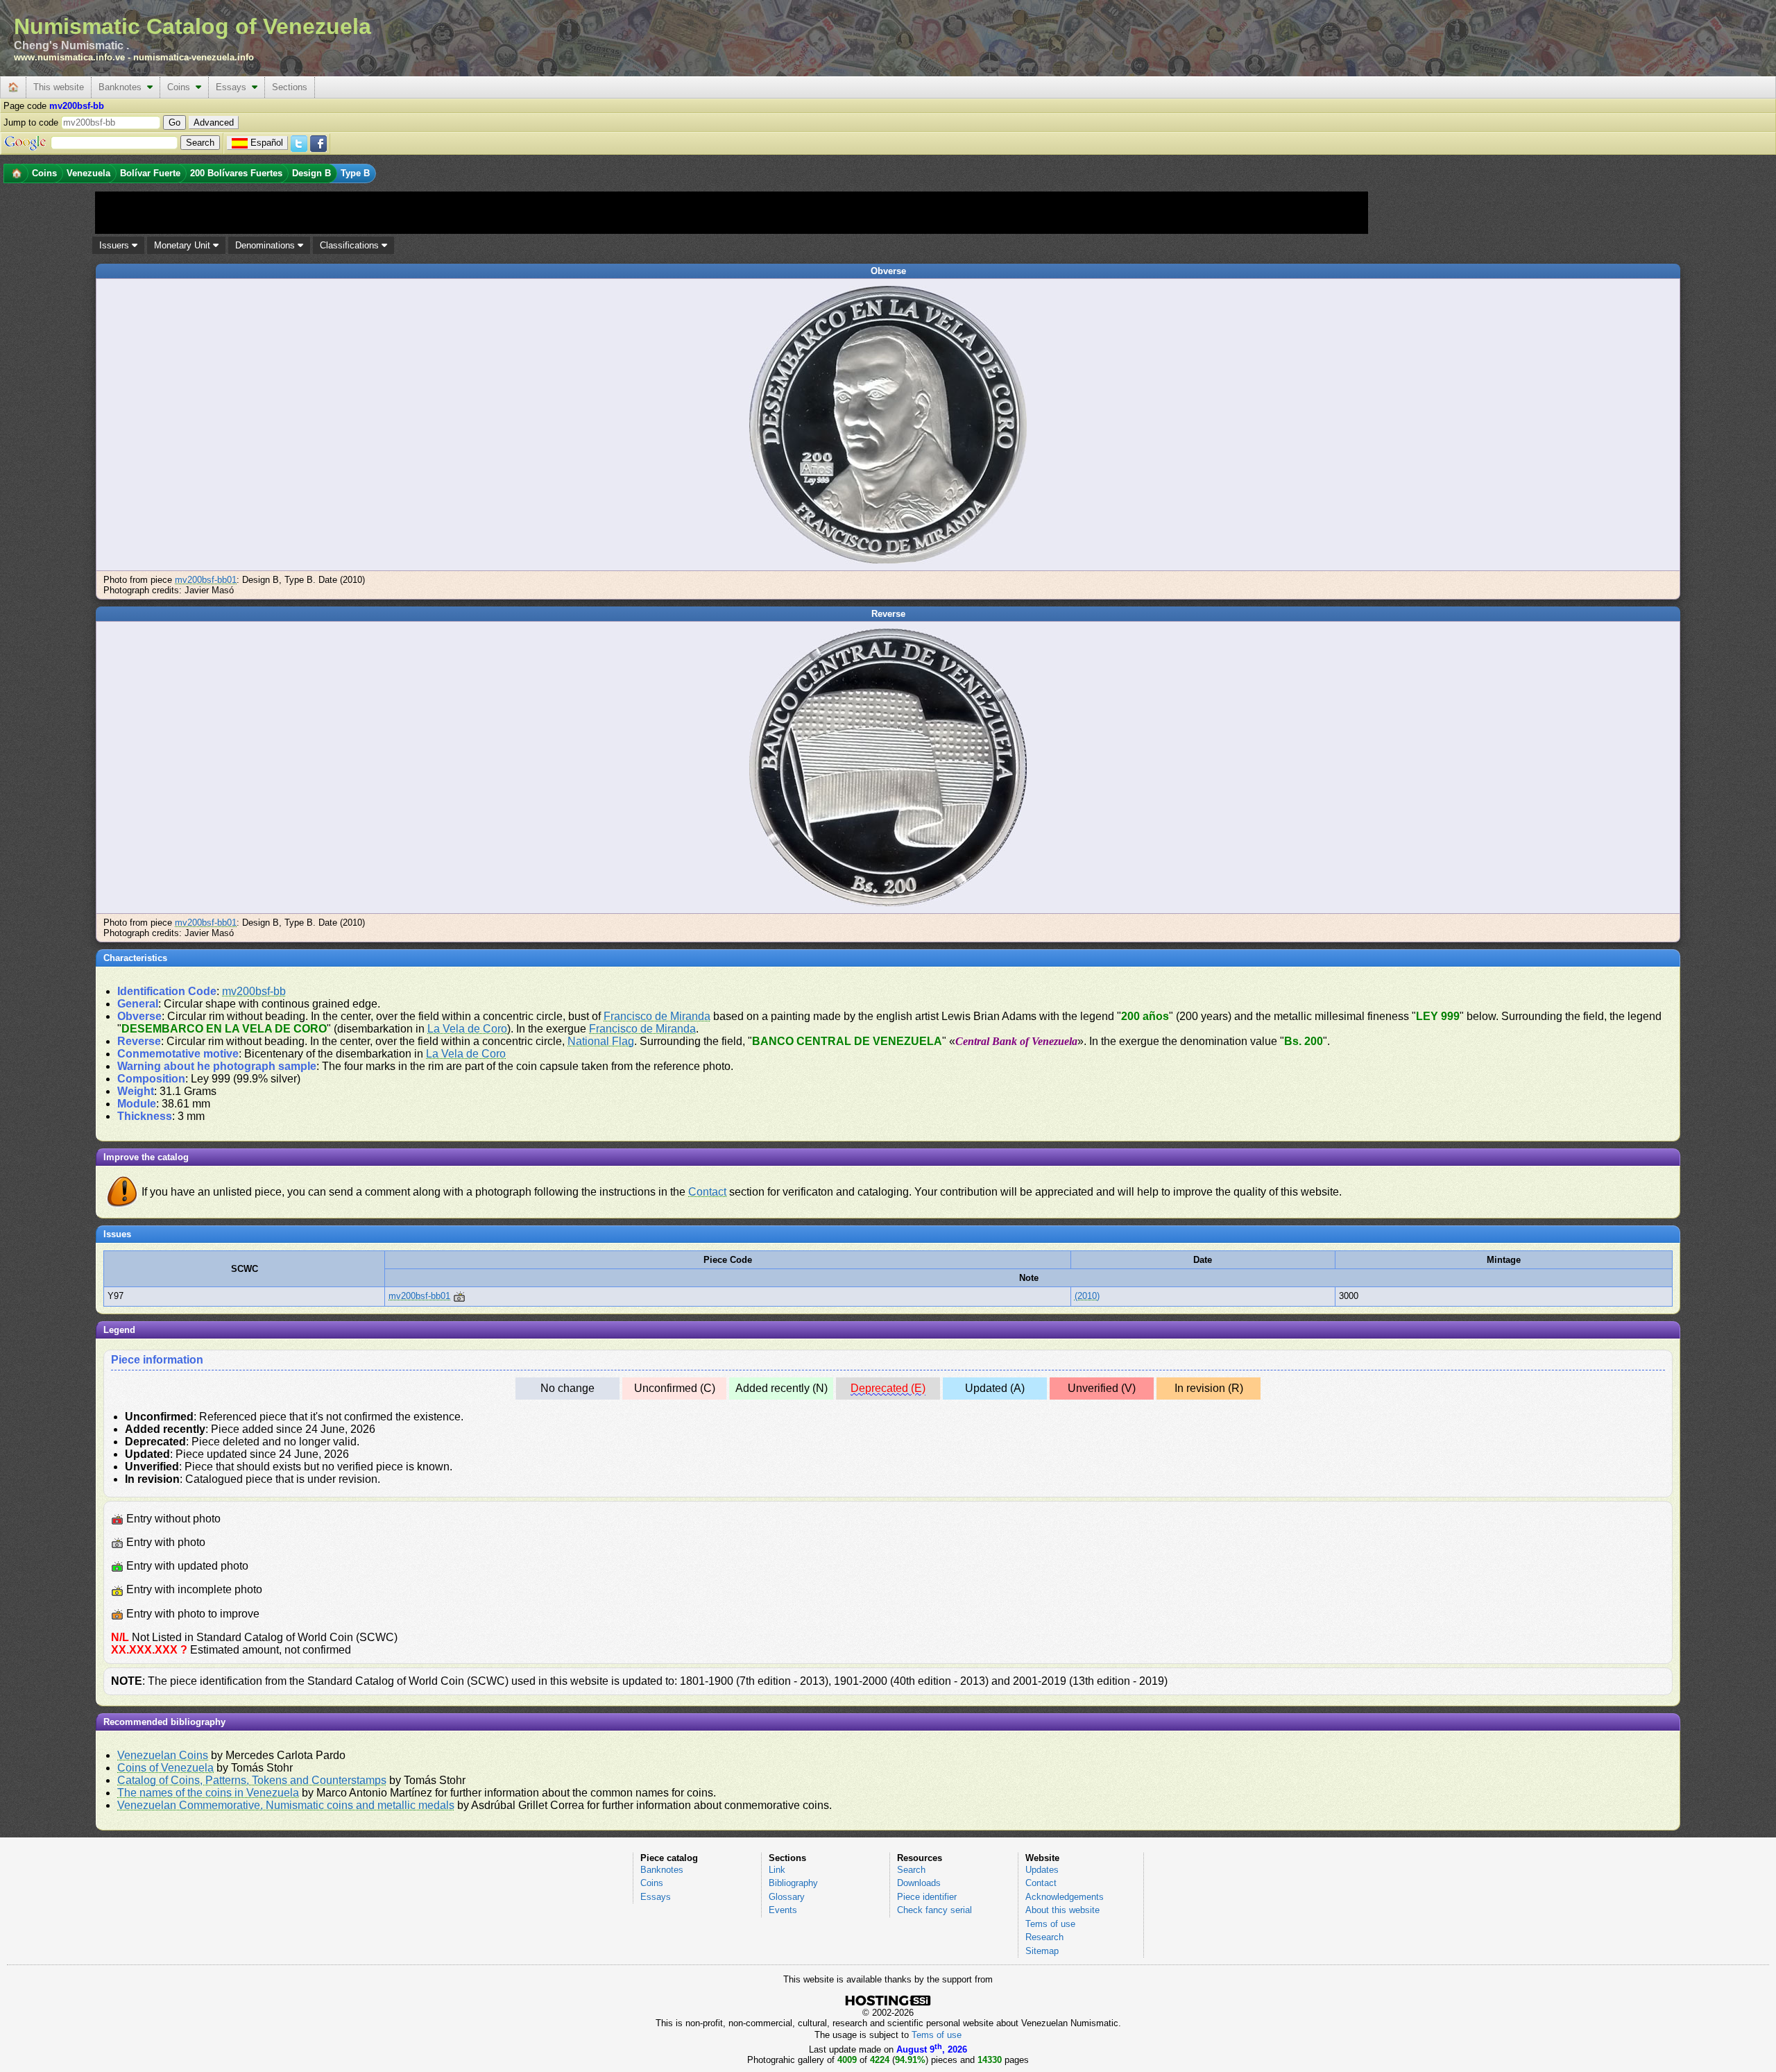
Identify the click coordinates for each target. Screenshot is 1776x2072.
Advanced (214, 122)
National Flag (601, 1041)
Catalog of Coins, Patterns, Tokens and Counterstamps (252, 1780)
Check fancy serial (934, 1910)
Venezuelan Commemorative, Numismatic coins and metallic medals (286, 1805)
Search (911, 1870)
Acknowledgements (1065, 1897)
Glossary (787, 1897)
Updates (1042, 1870)
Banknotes (123, 87)
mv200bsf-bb (254, 991)
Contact (707, 1192)
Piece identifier (927, 1897)
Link (777, 1870)
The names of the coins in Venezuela (208, 1793)
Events (783, 1910)
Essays (234, 87)
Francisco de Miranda (657, 1016)
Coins (181, 87)
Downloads (919, 1883)
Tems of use (1050, 1924)
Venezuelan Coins (163, 1755)
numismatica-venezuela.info (194, 57)
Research (1044, 1937)
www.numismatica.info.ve (69, 57)
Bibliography (793, 1883)
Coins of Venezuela (165, 1768)
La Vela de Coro (467, 1029)
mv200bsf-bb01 (206, 580)
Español (267, 143)
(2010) (1087, 1296)
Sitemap (1042, 1951)
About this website (1062, 1910)
